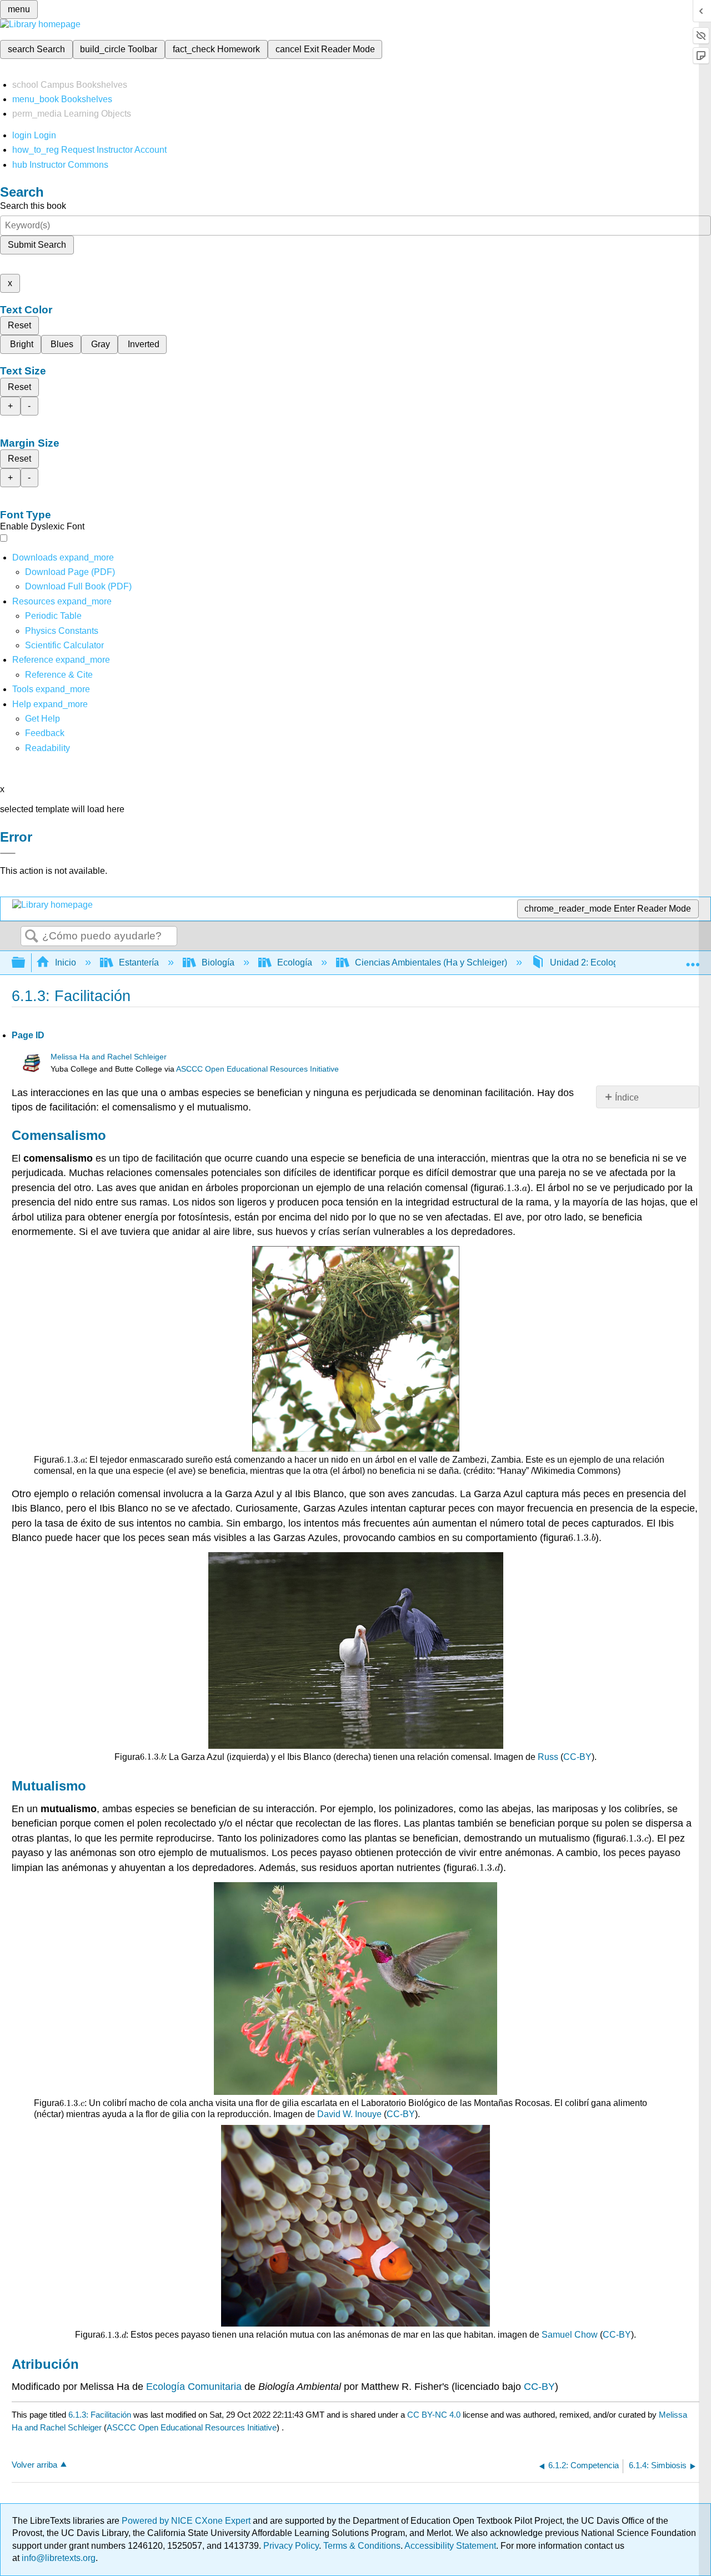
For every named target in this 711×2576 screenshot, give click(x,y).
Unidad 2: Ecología (588, 962)
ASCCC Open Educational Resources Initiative (257, 1069)
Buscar (32, 937)
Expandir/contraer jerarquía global (26, 963)
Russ (548, 1757)
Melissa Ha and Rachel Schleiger (109, 1057)
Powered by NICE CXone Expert (187, 2521)
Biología (218, 962)
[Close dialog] (8, 853)
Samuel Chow (570, 2335)
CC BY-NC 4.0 (434, 2415)
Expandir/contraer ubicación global (693, 959)
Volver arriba (34, 2465)
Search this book (33, 206)
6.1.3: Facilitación (100, 2415)
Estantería (139, 962)
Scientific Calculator (64, 645)
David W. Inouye (349, 2114)
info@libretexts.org (57, 2558)
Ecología (295, 962)
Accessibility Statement (450, 2546)
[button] (45, 733)
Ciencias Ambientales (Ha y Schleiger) (431, 962)
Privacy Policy (291, 2546)
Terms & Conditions (362, 2546)
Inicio (66, 962)
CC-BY (577, 1757)
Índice (627, 1097)
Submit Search (37, 245)
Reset (19, 325)
